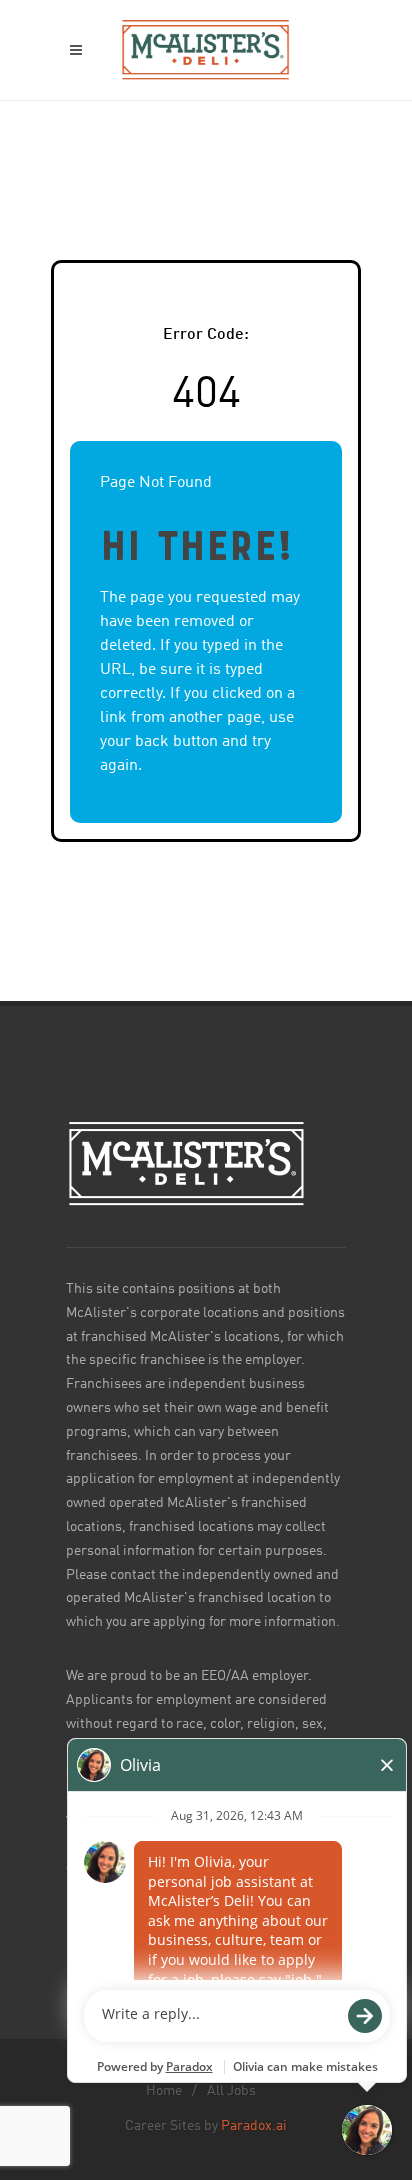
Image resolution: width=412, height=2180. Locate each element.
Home (164, 2091)
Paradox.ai (254, 2126)
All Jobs (231, 2091)
